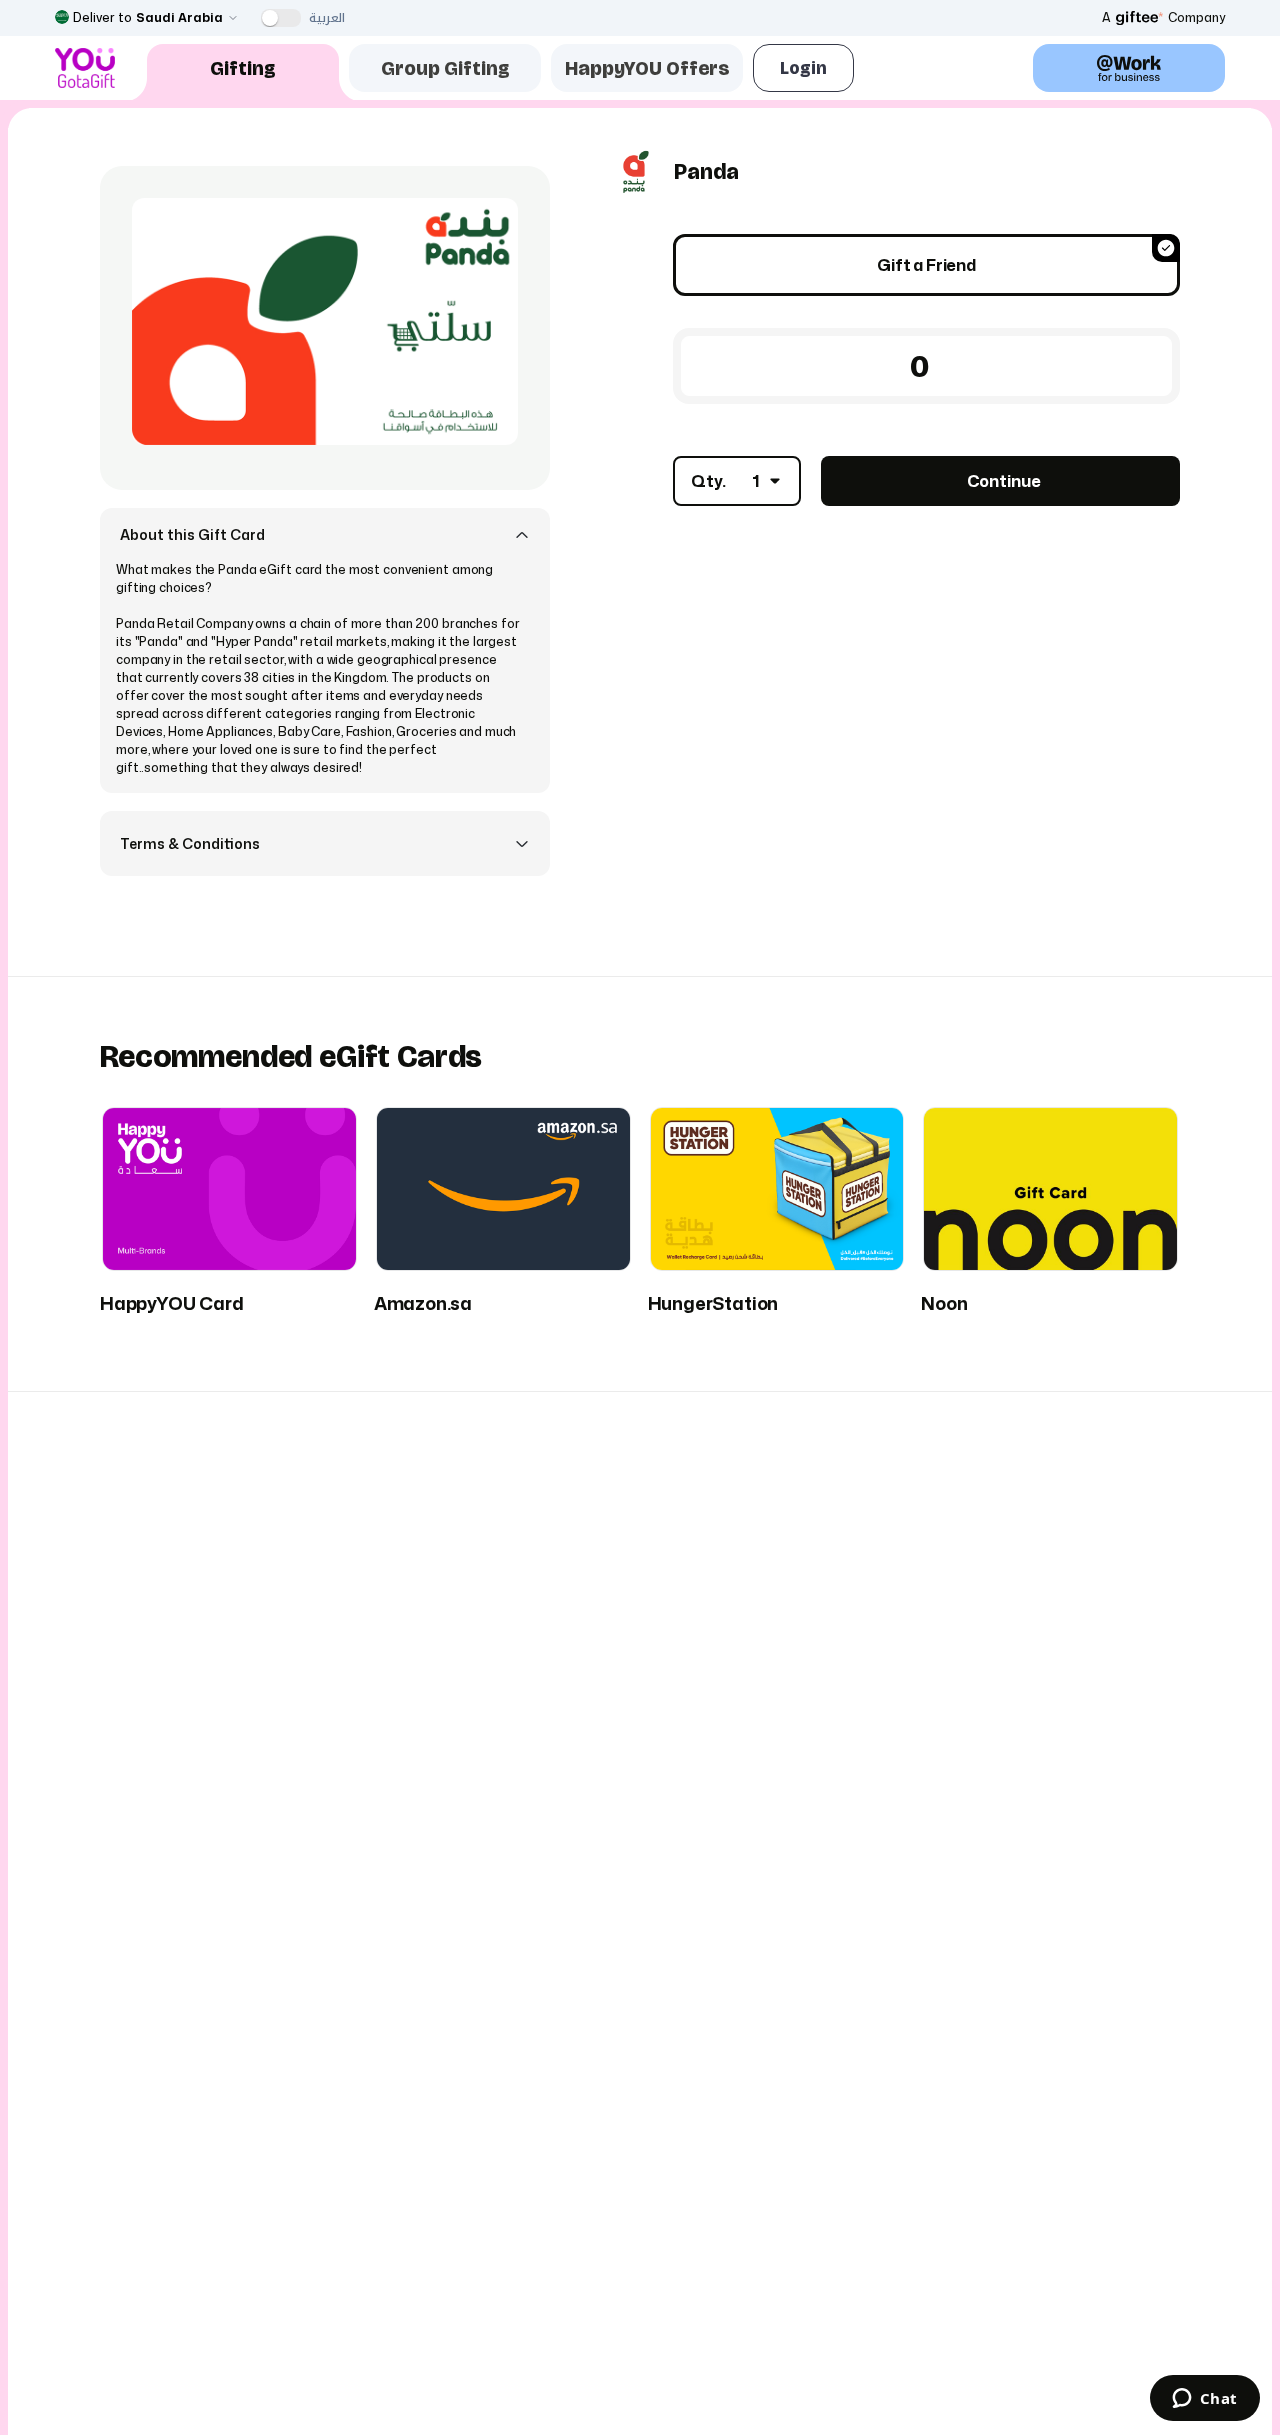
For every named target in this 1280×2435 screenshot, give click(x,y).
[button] (325, 534)
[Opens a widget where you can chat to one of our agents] (1204, 2400)
